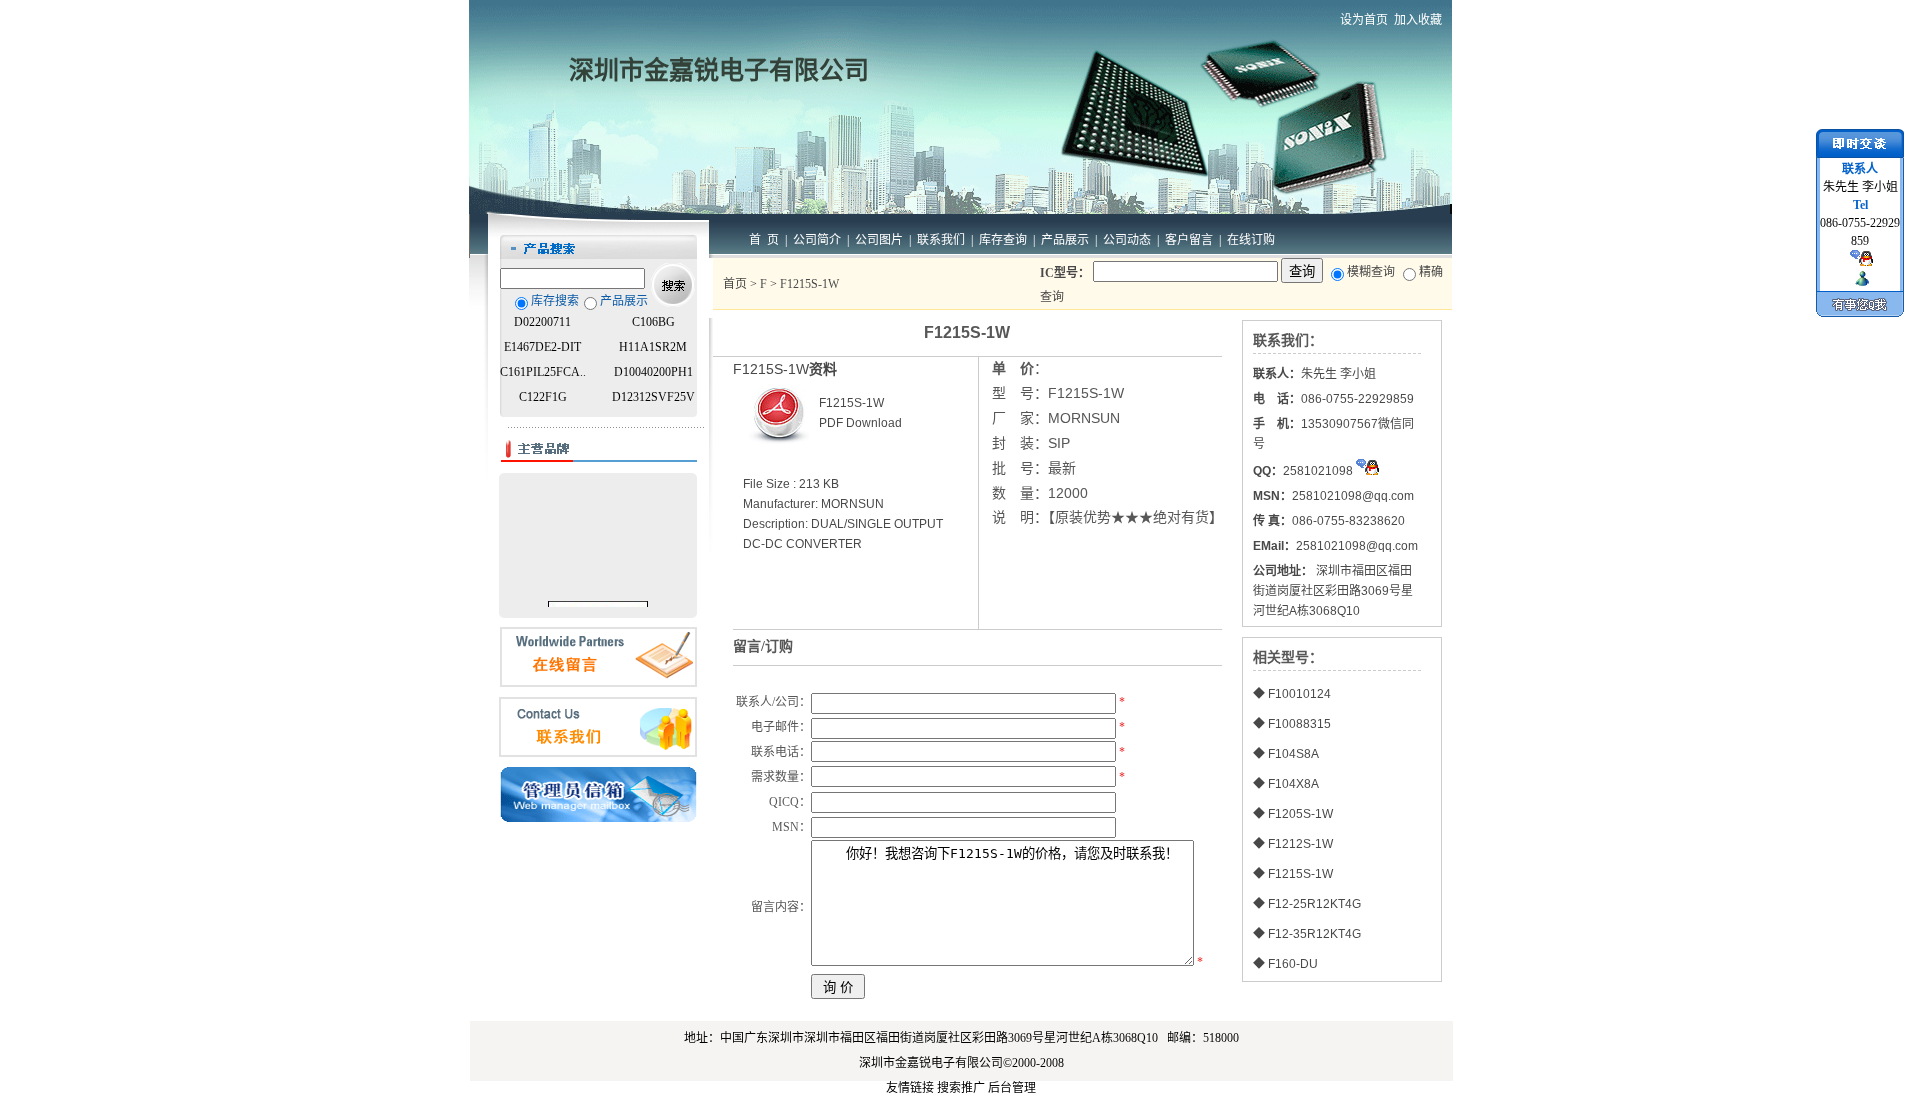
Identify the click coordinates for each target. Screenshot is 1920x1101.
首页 (735, 284)
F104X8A (1293, 784)
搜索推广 (961, 1088)
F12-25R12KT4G (1314, 904)
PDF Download (860, 423)
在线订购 (1251, 240)
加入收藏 (1418, 20)
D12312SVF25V (653, 397)
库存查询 (1003, 240)
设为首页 (1364, 20)
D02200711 (542, 322)
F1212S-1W (1300, 844)
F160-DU (1293, 964)
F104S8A (1293, 754)
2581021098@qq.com (1357, 546)
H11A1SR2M (653, 347)
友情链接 (910, 1088)
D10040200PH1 (653, 372)
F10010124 (1299, 694)
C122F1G (543, 397)
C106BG (653, 322)
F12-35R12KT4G (1314, 934)
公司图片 (879, 240)
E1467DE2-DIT (542, 347)
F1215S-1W (1300, 874)
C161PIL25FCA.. (543, 372)
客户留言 (1189, 240)
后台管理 (1012, 1088)
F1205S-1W (1300, 814)
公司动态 (1127, 240)
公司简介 (817, 240)
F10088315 (1299, 724)
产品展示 (1065, 240)
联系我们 (941, 240)
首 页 (764, 240)
